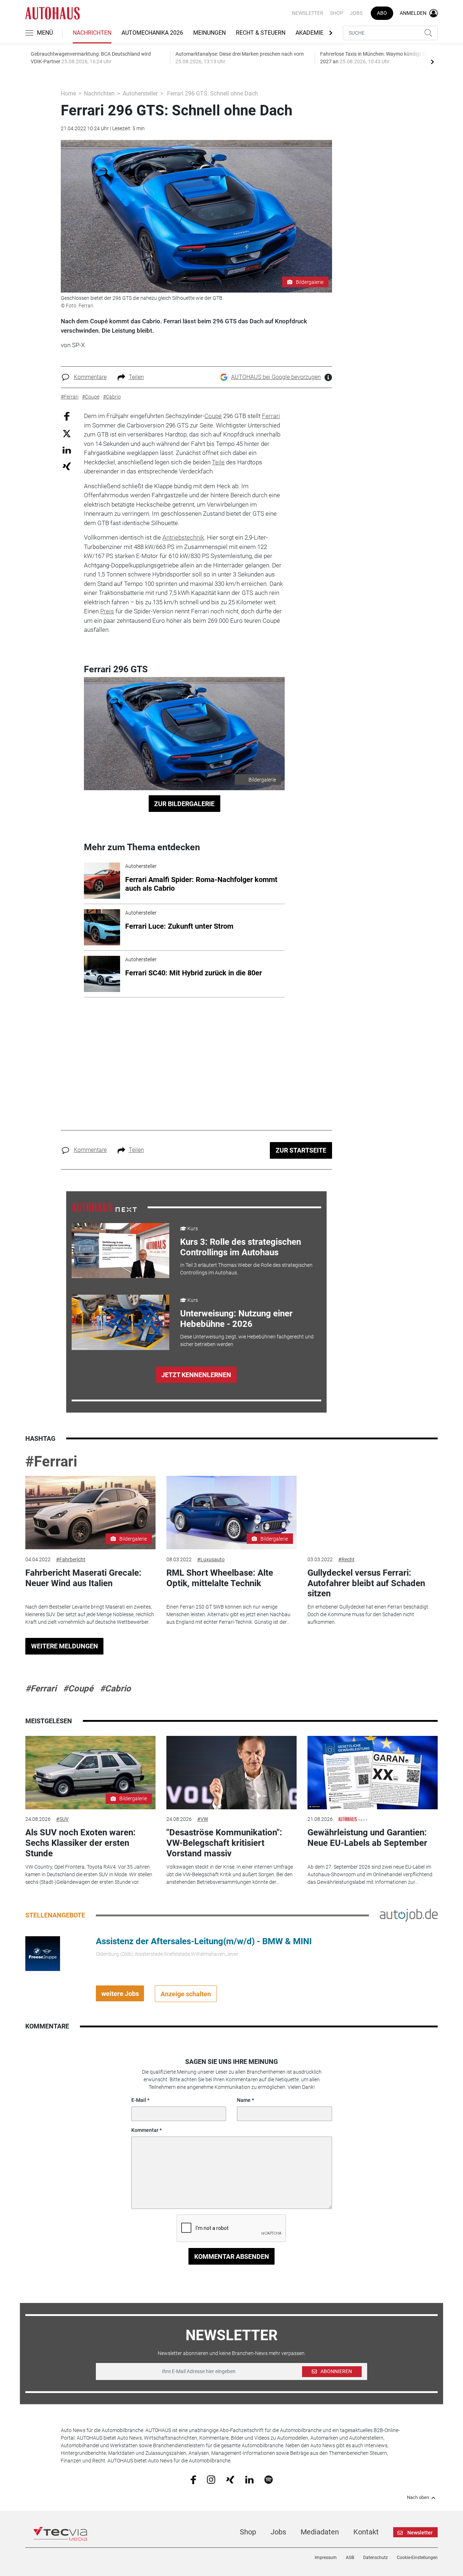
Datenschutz (375, 2558)
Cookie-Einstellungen (417, 2558)
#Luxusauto (211, 1559)
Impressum (326, 2558)
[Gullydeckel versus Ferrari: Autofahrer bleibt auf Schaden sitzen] (373, 1513)
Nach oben (418, 2498)
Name (244, 2100)
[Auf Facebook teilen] (67, 416)
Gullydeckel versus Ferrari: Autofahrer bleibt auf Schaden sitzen (366, 1583)
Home (68, 93)
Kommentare (90, 377)
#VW (203, 1819)
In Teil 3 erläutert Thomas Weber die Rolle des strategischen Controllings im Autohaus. (246, 1269)
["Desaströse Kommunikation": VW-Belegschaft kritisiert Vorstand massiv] (231, 1773)
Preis (107, 611)
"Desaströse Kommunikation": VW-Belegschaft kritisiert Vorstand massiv (224, 1843)
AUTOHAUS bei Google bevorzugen (276, 377)
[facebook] (193, 2479)
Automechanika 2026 (152, 33)
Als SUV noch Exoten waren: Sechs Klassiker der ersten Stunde (80, 1843)
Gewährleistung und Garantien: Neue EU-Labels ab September (367, 1838)
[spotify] (269, 2479)
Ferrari (271, 416)
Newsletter (308, 13)
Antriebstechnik (183, 537)
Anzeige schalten (186, 1994)
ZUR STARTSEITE (301, 1150)
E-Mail (139, 2100)
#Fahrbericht (71, 1559)
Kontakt (366, 2532)
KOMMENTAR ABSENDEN (232, 2256)
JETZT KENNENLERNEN (196, 1375)
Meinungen (209, 33)
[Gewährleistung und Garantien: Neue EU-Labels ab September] (373, 1773)
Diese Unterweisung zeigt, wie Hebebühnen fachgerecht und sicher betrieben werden (247, 1340)
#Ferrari (51, 1462)
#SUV (62, 1819)
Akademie (309, 33)
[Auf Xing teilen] (67, 466)
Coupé (213, 416)
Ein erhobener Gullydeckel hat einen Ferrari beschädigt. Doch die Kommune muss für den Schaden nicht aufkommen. (368, 1614)
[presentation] (432, 61)
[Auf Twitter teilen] (67, 433)
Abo (382, 13)
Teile (218, 462)
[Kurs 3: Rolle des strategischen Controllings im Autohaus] (120, 1251)
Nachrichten (92, 33)
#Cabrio (115, 1689)
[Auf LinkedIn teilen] (67, 450)
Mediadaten (320, 2532)
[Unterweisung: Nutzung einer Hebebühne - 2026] (120, 1322)
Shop (337, 13)
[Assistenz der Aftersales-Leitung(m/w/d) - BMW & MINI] (43, 1953)
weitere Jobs (120, 1994)
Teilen (136, 377)
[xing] (230, 2479)
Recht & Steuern (261, 33)
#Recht (346, 1559)
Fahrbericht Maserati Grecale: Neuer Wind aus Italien (83, 1578)
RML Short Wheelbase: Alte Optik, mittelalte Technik (220, 1578)
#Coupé (78, 1689)
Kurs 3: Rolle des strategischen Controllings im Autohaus (241, 1247)
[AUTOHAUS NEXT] (104, 1207)
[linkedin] (249, 2479)
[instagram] (211, 2479)
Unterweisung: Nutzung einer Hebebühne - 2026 (236, 1319)
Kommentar (145, 2130)
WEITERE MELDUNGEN (65, 1646)
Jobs (356, 13)
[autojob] (409, 1915)
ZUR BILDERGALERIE (184, 804)
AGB (350, 2558)
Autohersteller (140, 93)
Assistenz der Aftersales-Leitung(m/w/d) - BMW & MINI (204, 1941)
